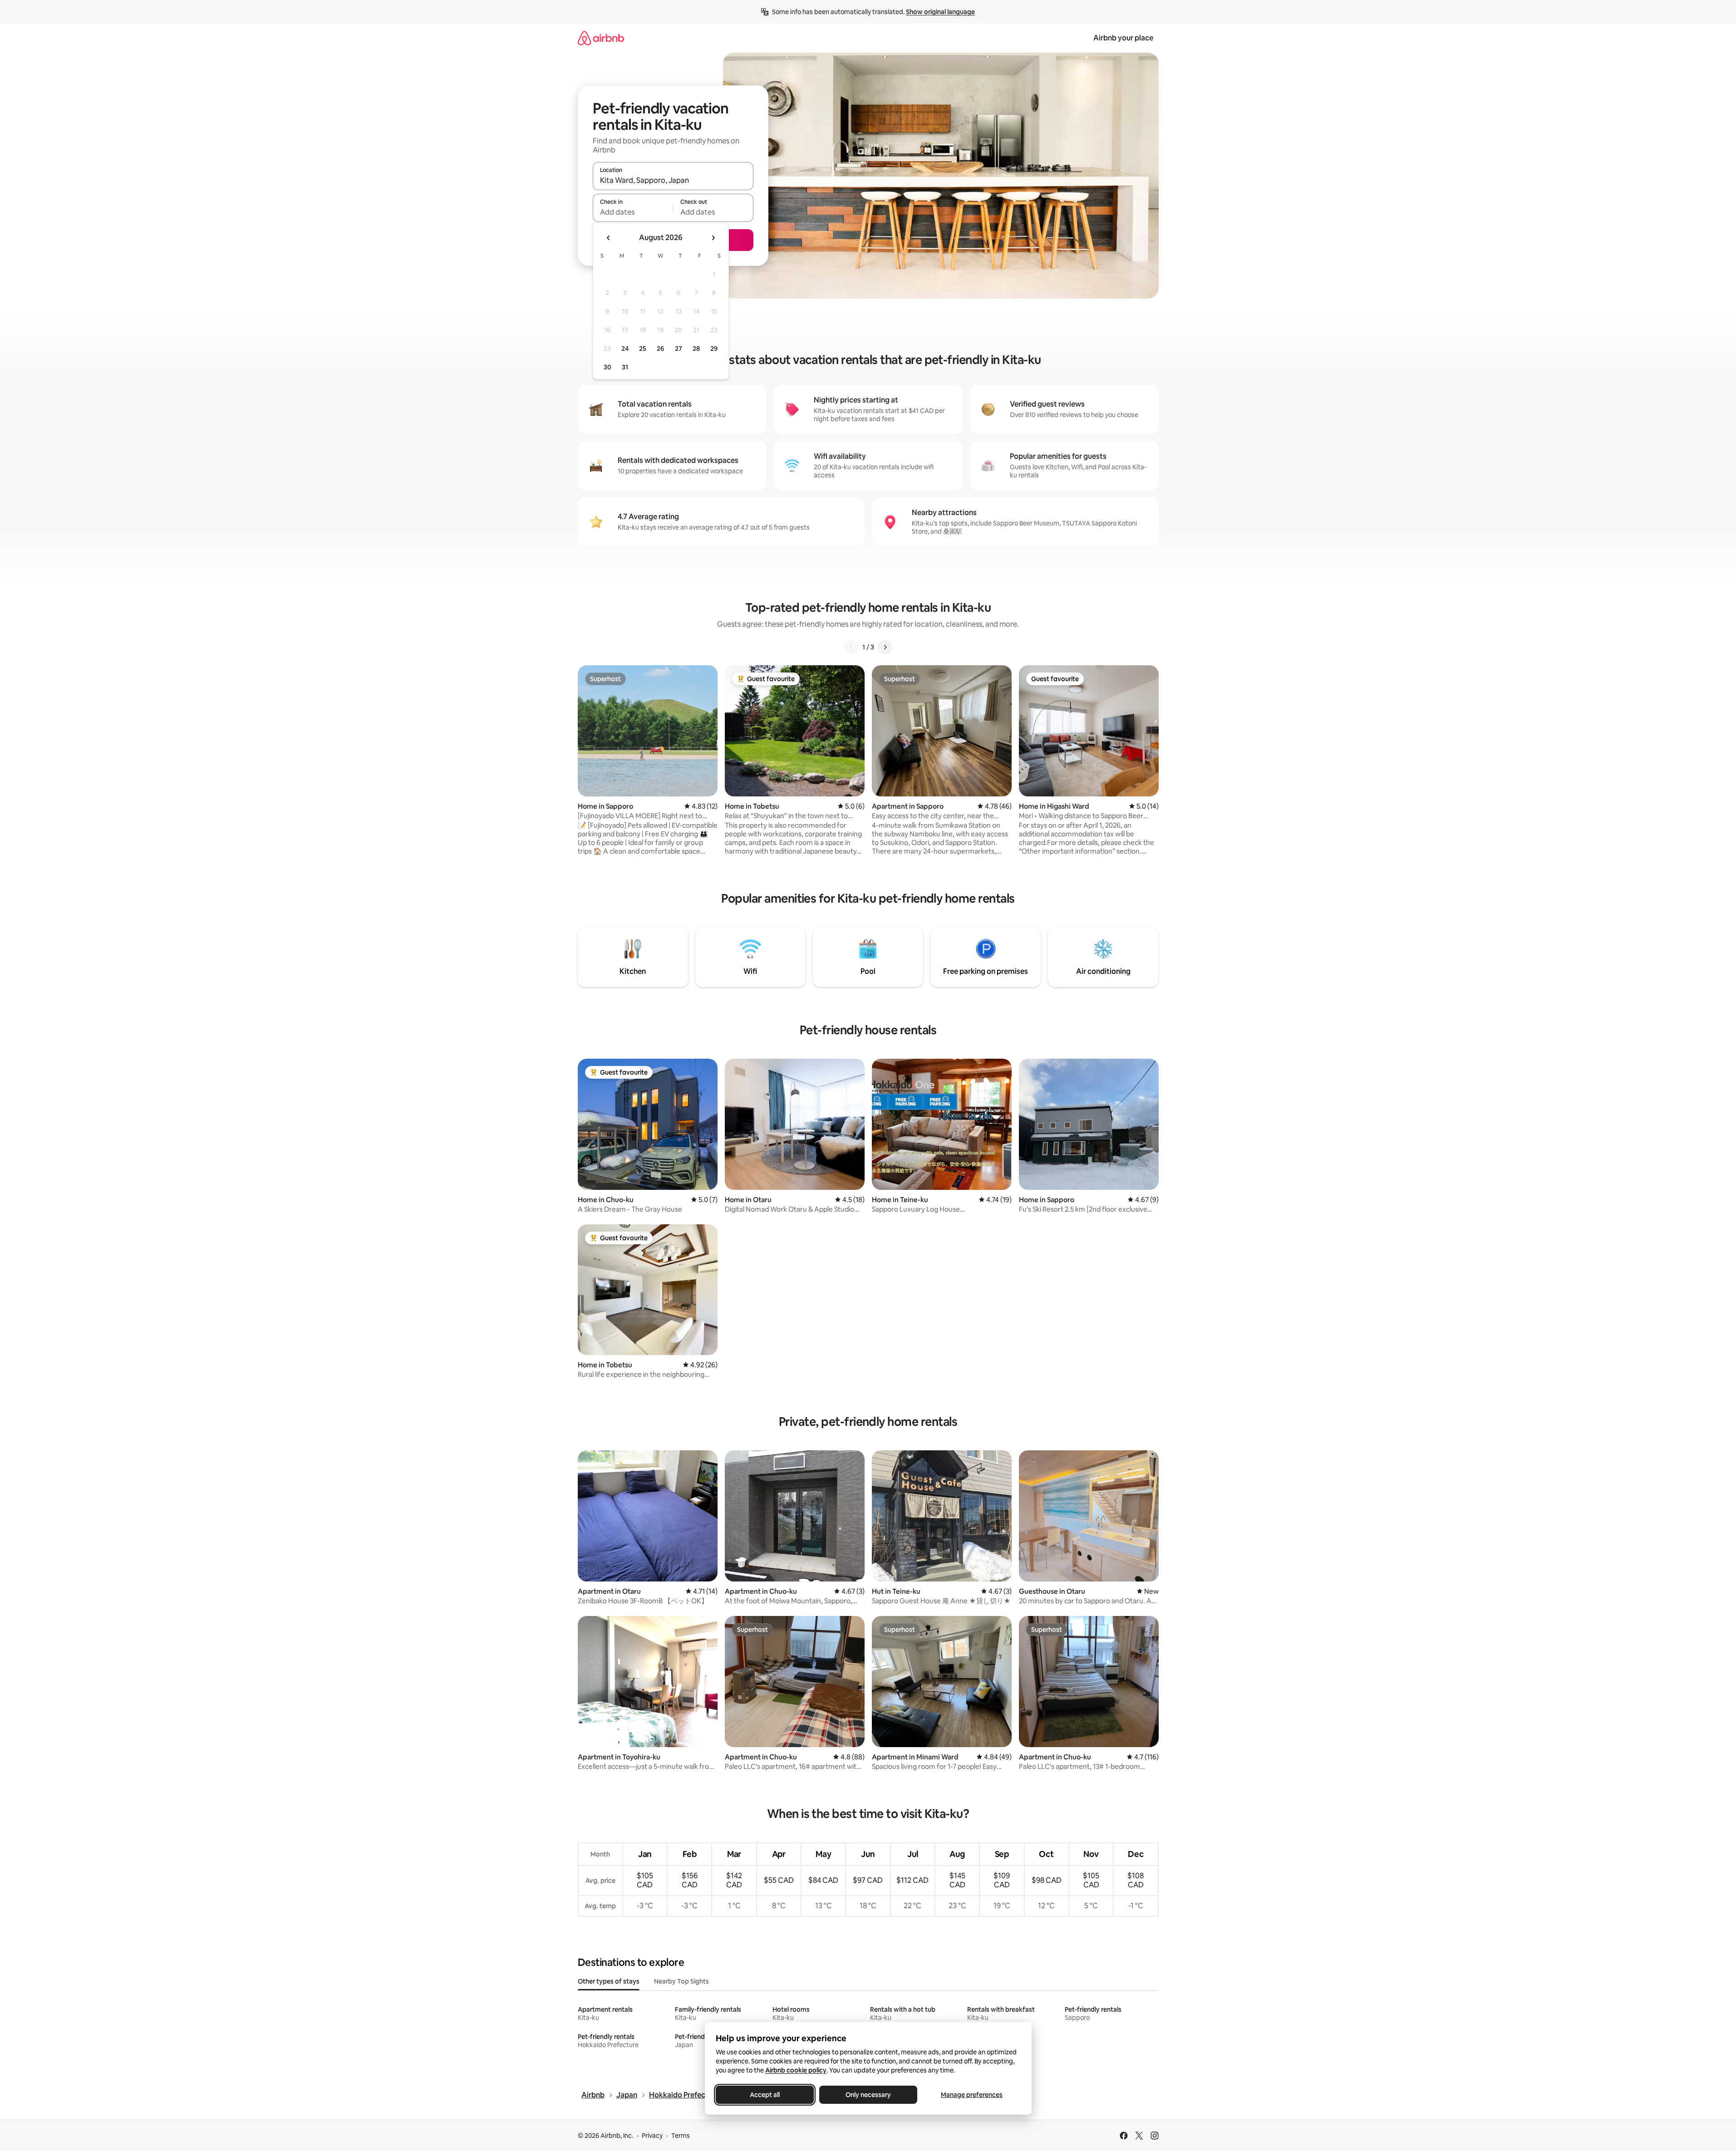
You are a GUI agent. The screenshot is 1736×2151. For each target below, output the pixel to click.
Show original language (940, 12)
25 (643, 349)
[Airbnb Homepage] (601, 38)
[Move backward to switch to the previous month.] (609, 238)
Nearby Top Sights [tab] (681, 1981)
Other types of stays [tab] (609, 1981)
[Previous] (851, 647)
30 (607, 367)
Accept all (765, 2095)
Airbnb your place (1123, 38)
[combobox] (673, 180)
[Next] (885, 647)
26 (660, 349)
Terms (681, 2136)
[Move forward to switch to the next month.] (713, 238)
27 (679, 349)
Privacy (652, 2136)
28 (696, 349)
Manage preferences (972, 2095)
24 (625, 349)
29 (714, 349)
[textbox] (633, 212)
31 (625, 367)
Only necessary (868, 2095)
